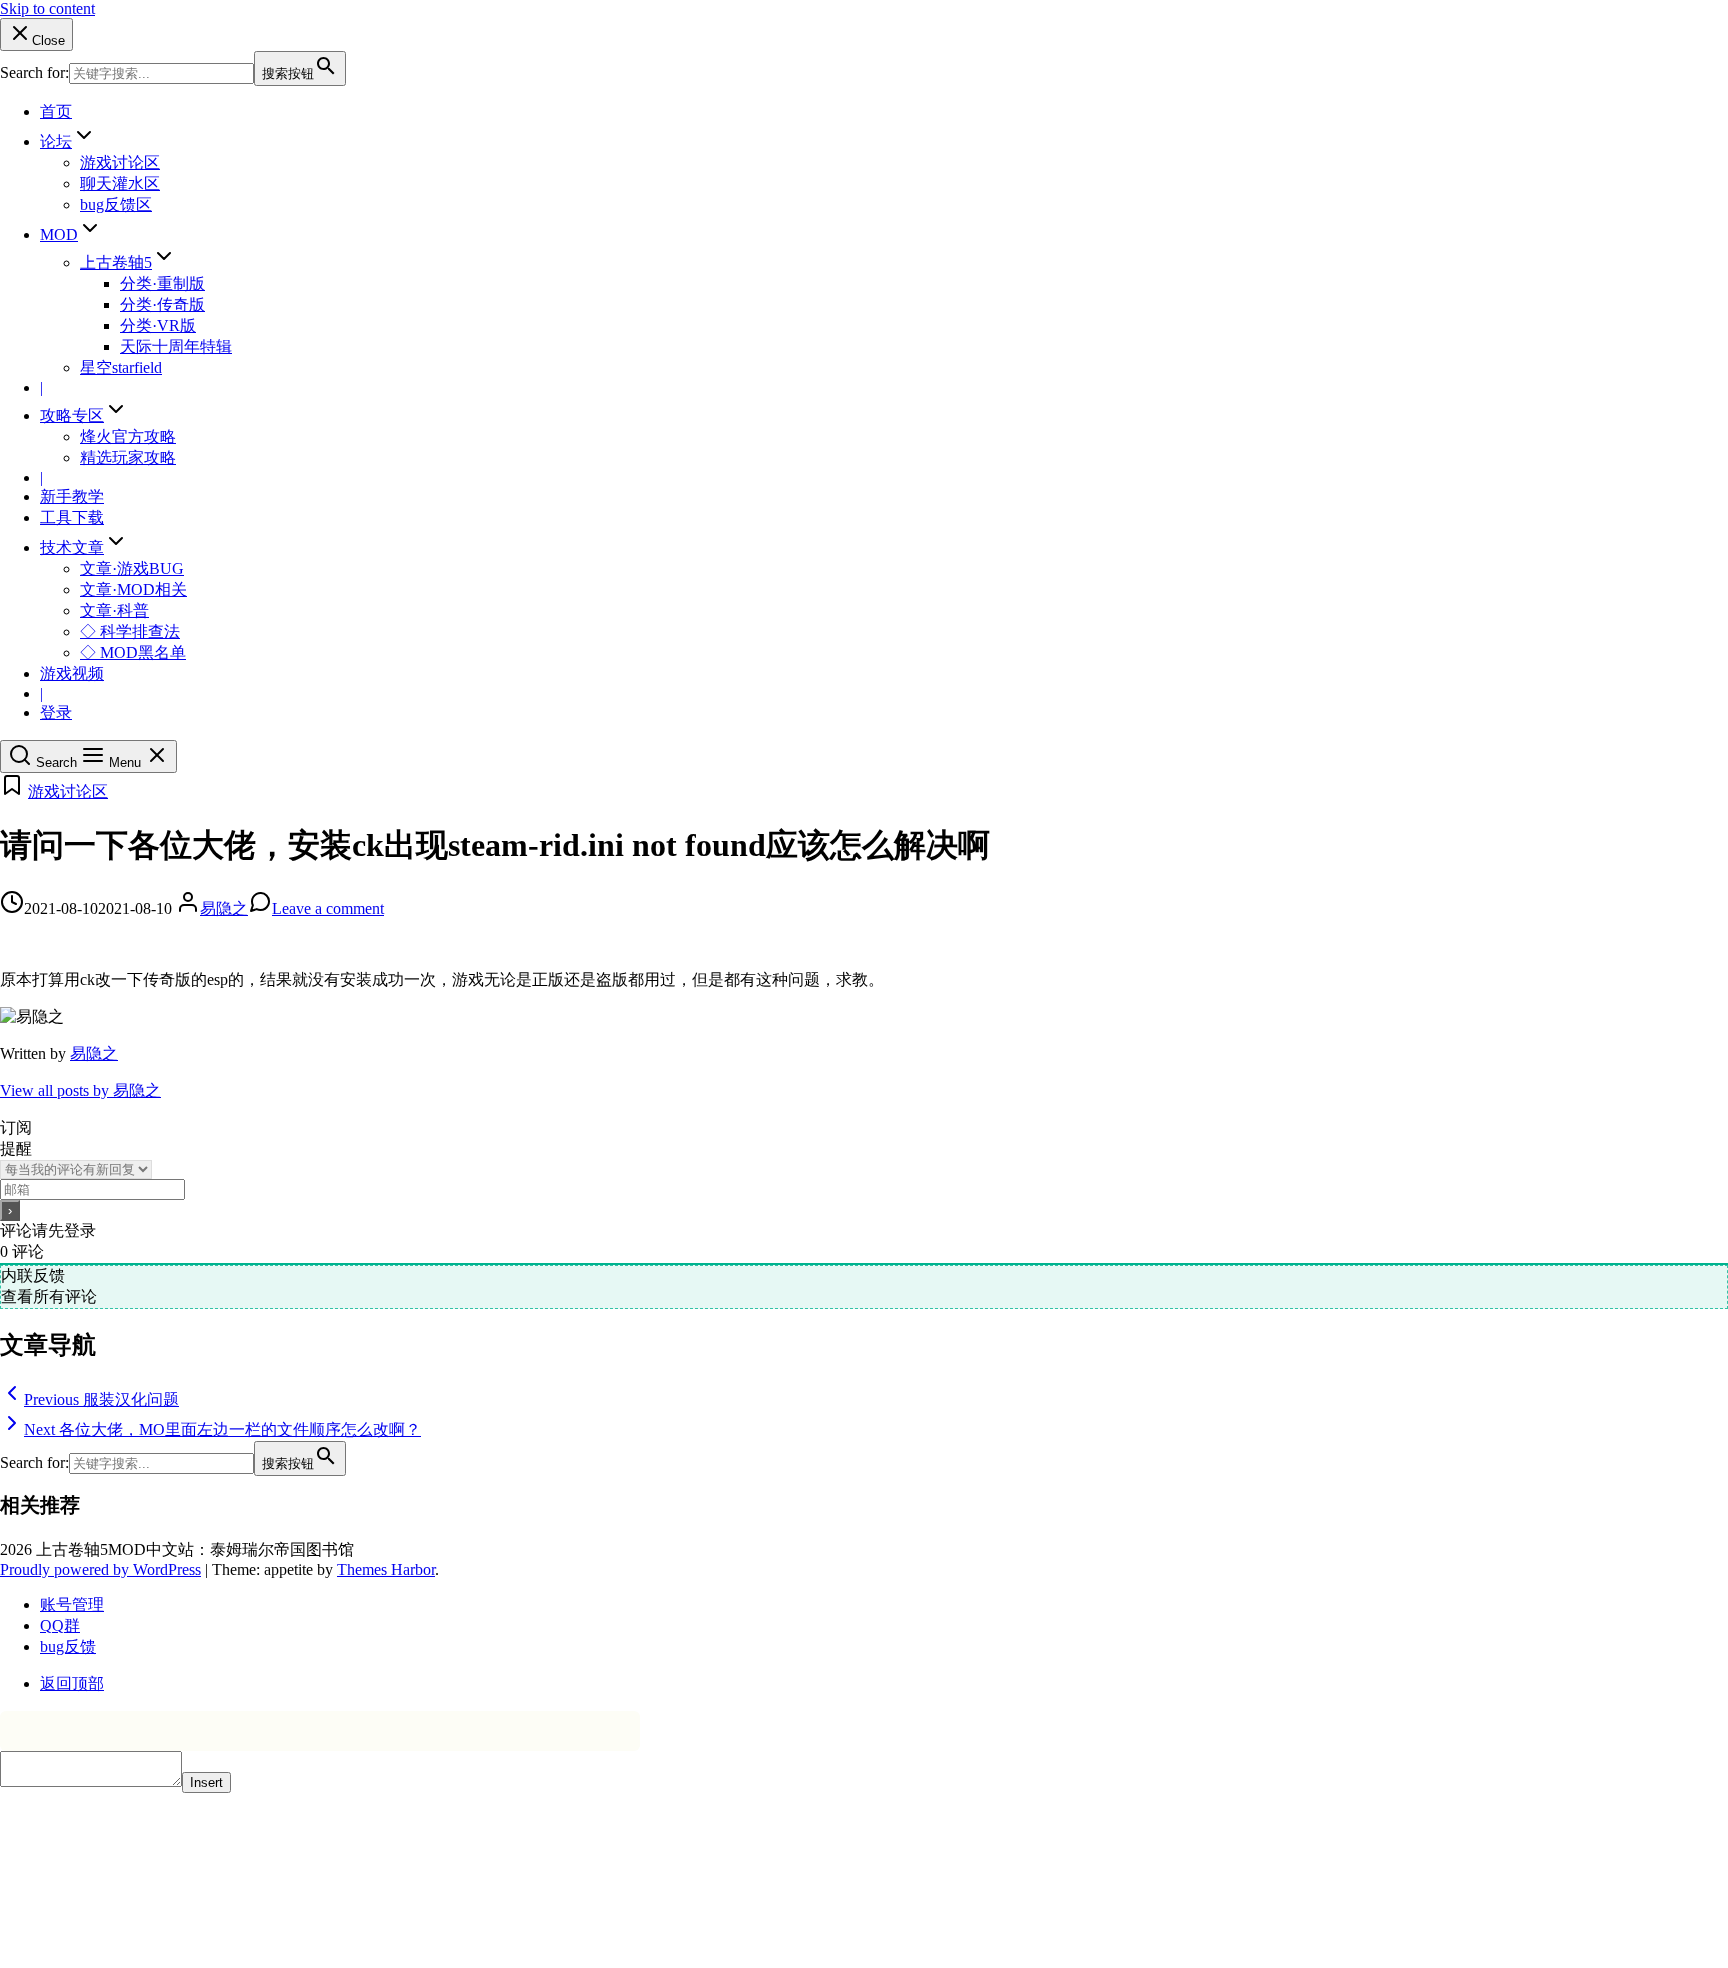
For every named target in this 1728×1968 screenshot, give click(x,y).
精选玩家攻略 (128, 457)
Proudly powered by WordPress (100, 1569)
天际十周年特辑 (176, 346)
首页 (56, 111)
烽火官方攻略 (128, 436)
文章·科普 (114, 610)
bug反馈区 (116, 204)
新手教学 (72, 496)
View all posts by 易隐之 (80, 1090)
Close (48, 40)
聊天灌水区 (120, 183)
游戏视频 (72, 673)
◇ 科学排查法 (130, 631)
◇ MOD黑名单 (133, 652)
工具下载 (72, 517)
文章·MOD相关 (133, 589)
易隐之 (224, 908)
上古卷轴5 (116, 262)
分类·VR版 (158, 325)
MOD (59, 234)
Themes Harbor (386, 1569)
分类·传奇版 (162, 304)
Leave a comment (328, 908)
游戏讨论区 (120, 162)
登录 (56, 712)
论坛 (56, 141)
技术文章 (72, 547)
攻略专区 (72, 415)
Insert (206, 1782)
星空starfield (121, 367)
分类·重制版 (162, 283)
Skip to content (47, 8)
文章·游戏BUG (132, 568)
